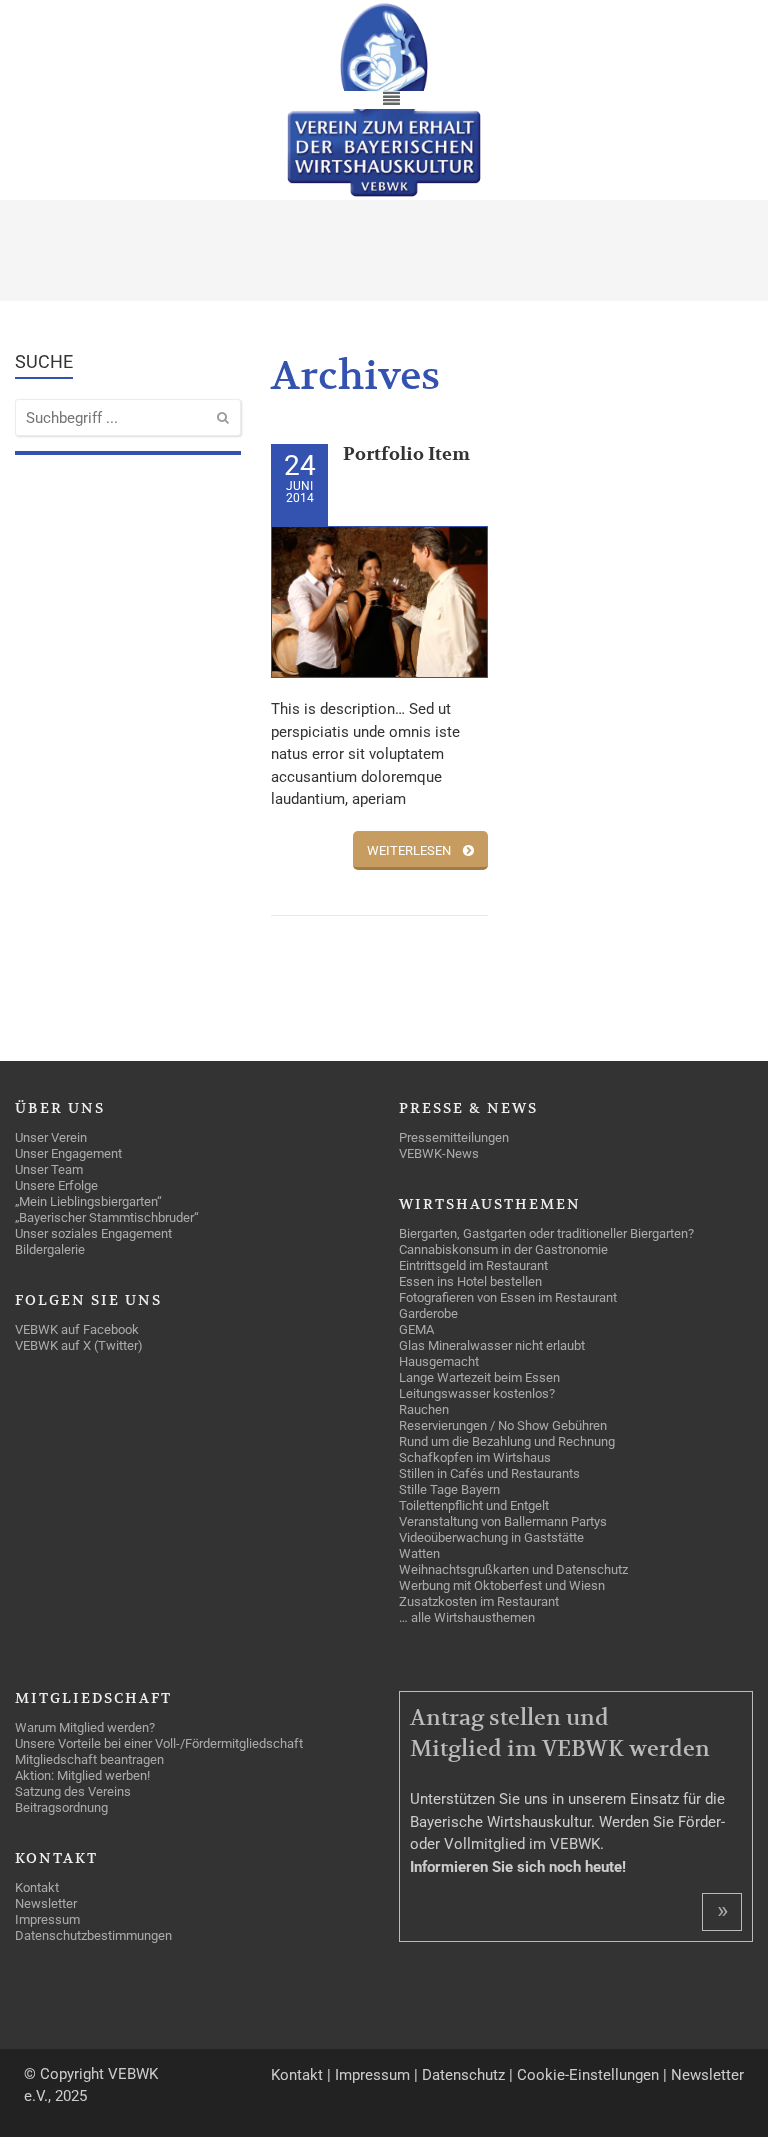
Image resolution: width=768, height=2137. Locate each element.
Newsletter (707, 2075)
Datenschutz (463, 2075)
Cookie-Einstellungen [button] (588, 2075)
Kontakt (297, 2075)
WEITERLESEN (409, 850)
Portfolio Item (406, 454)
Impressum (372, 2075)
